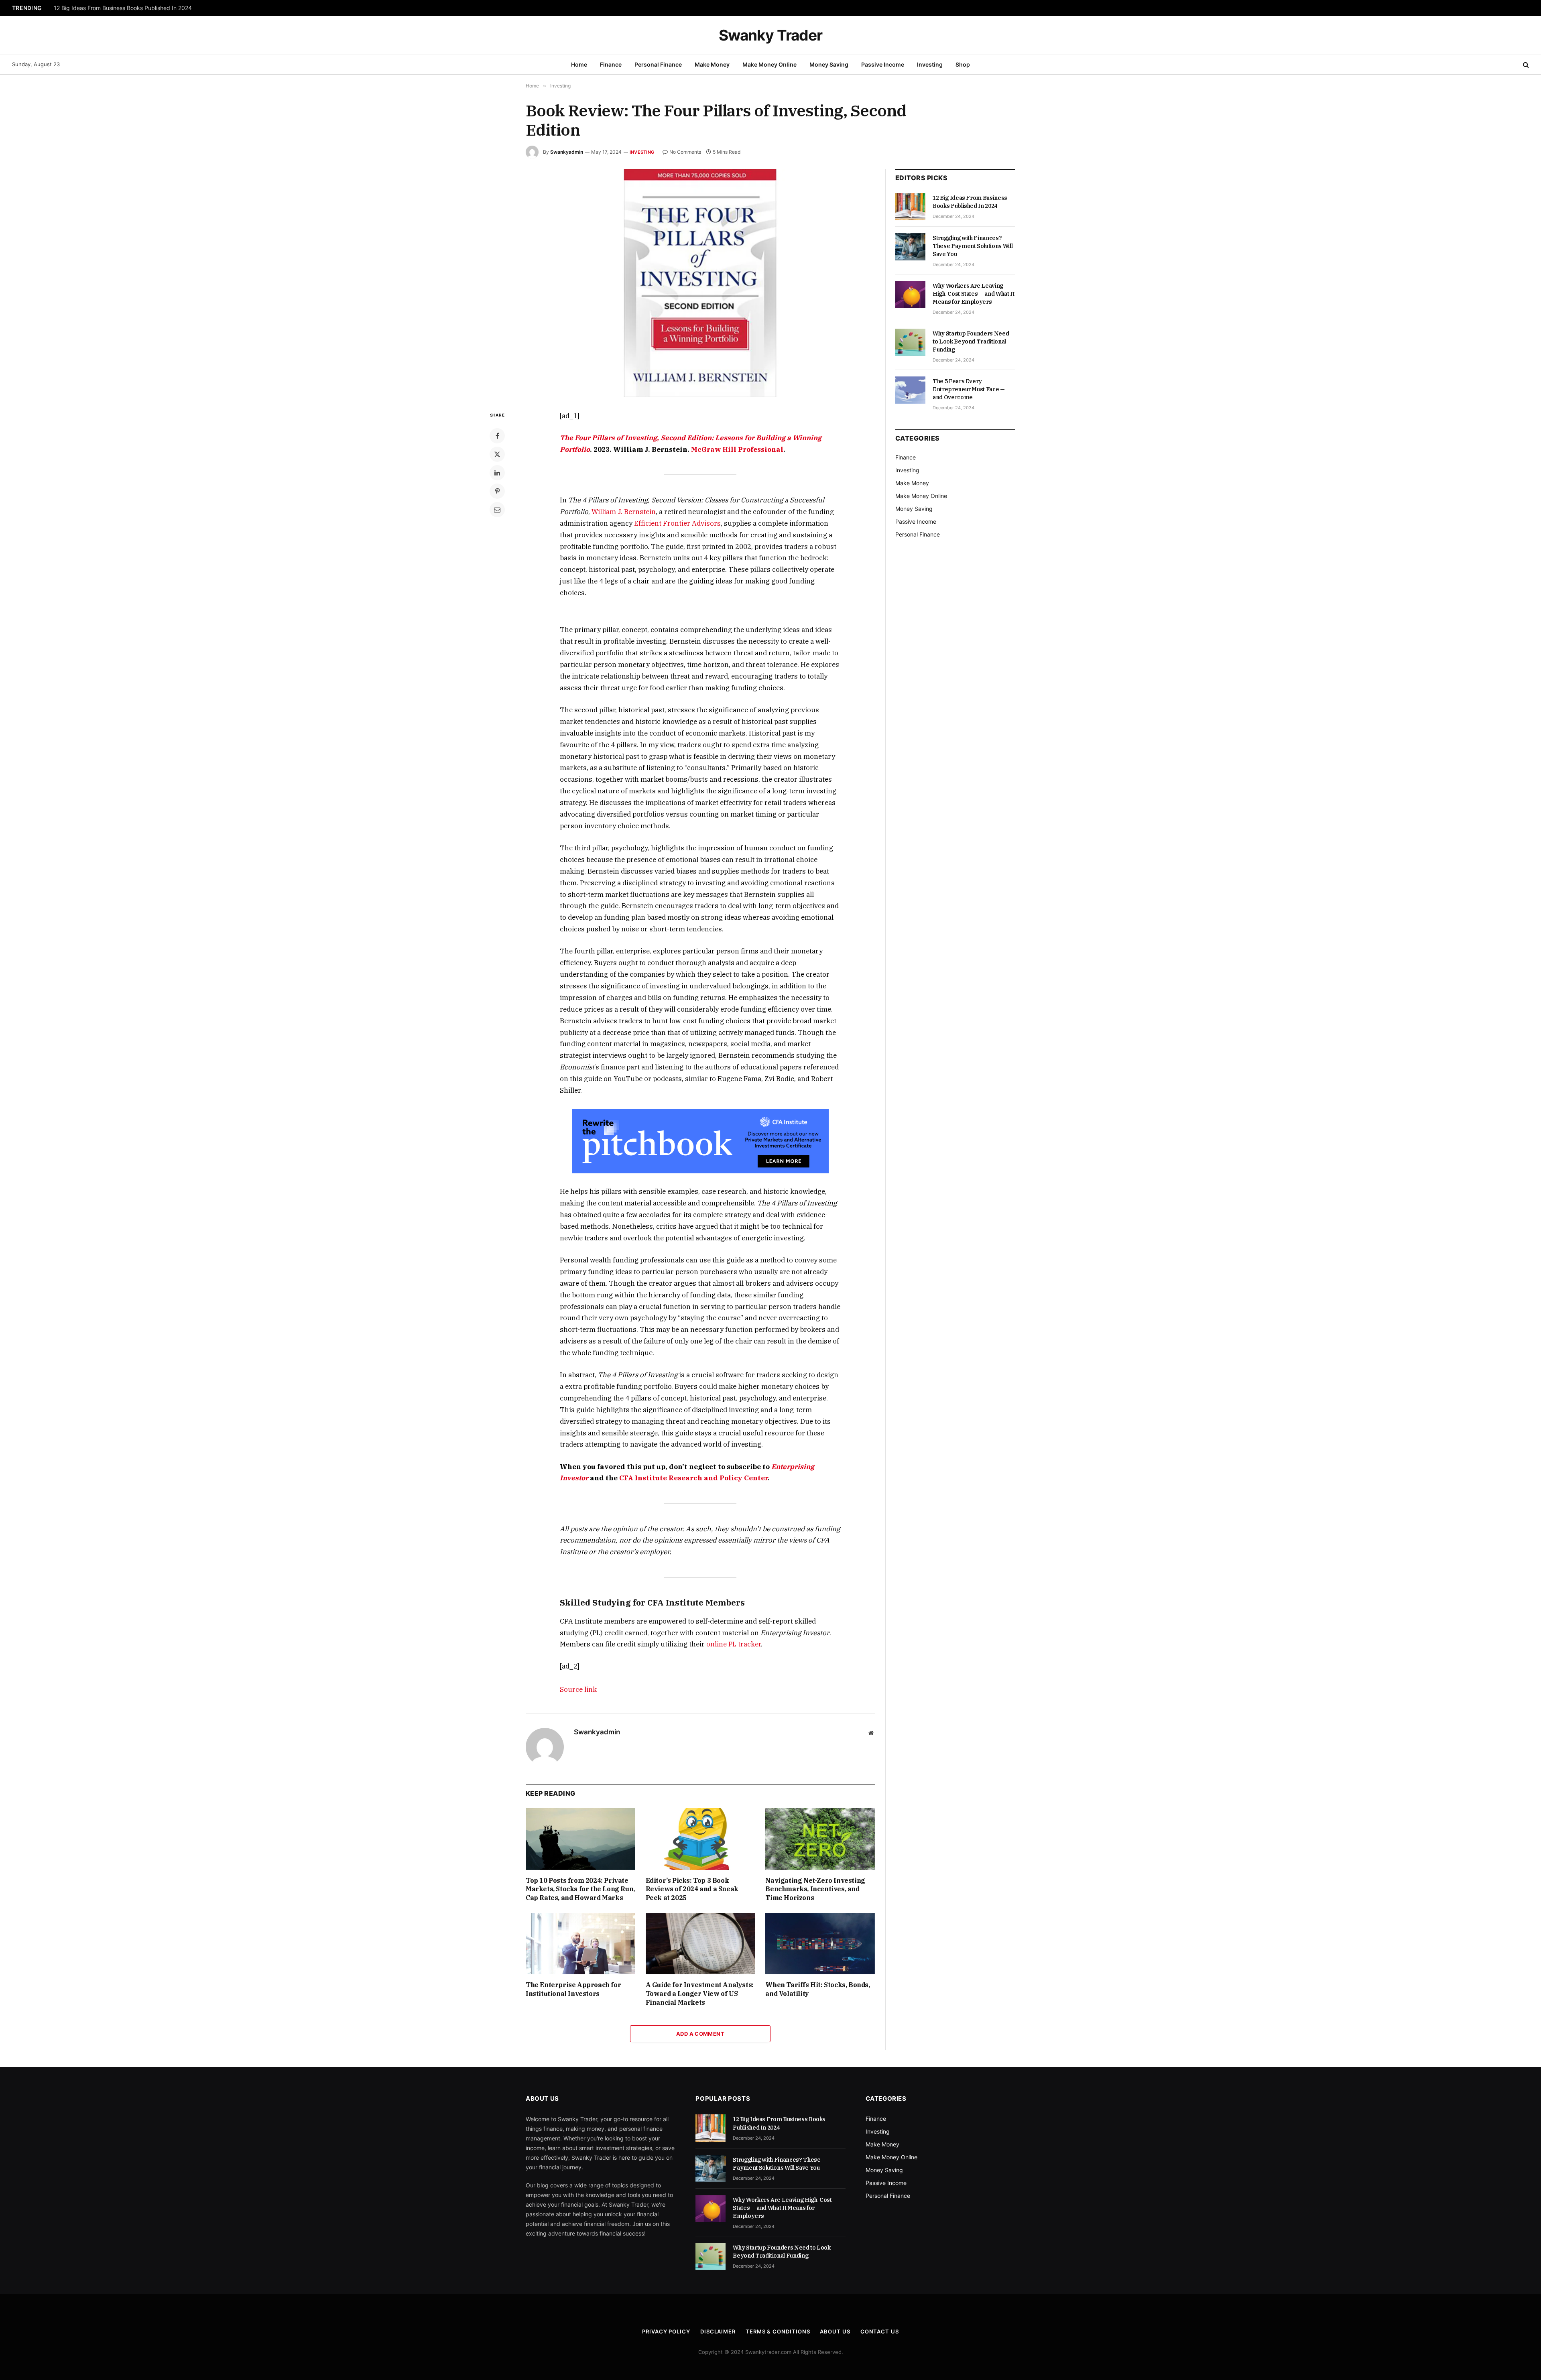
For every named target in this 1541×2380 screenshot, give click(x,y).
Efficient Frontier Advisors (677, 523)
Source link (578, 1689)
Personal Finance (658, 64)
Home (579, 64)
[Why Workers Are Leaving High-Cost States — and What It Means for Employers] (910, 295)
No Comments (685, 152)
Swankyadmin (567, 152)
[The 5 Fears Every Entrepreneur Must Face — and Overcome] (910, 390)
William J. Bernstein (624, 512)
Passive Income (883, 64)
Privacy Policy (666, 2331)
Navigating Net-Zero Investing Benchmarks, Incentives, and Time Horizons (815, 1889)
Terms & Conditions (778, 2331)
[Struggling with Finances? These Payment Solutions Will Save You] (910, 247)
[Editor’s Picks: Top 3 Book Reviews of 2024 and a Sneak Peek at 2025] (700, 1839)
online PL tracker (734, 1644)
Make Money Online (769, 64)
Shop (963, 64)
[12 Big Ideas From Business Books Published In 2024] (910, 207)
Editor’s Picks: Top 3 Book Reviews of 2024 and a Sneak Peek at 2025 (692, 1889)
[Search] (1525, 65)
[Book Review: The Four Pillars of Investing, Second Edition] (700, 283)
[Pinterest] (497, 491)
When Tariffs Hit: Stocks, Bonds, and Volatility (817, 1989)
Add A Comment (700, 2034)
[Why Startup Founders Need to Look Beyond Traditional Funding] (910, 342)
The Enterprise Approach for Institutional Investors (573, 1989)
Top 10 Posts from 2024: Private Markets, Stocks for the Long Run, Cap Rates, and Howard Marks (580, 1889)
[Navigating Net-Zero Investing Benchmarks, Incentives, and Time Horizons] (820, 1839)
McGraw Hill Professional (737, 449)
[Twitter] (497, 454)
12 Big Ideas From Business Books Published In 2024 (970, 202)
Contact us (880, 2331)
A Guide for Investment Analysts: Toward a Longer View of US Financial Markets (700, 1994)
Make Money (712, 64)
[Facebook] (497, 436)
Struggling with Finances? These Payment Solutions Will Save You (140, 8)
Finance (611, 64)
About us (835, 2331)
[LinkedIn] (497, 473)
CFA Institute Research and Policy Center (693, 1478)
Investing (930, 64)
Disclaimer (718, 2331)
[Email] (497, 510)
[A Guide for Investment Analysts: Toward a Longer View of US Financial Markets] (700, 1944)
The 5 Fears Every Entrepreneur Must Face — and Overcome (969, 389)
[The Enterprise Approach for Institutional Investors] (580, 1944)
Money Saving (829, 64)
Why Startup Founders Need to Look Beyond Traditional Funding (971, 341)
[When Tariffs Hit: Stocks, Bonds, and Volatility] (820, 1944)
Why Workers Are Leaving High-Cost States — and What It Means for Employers (974, 294)
